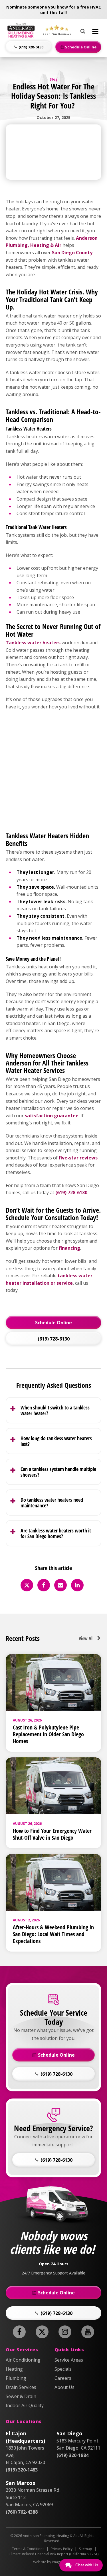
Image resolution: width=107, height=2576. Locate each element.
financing (69, 1248)
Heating (14, 2369)
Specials (63, 2369)
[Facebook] (44, 1585)
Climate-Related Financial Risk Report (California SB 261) (53, 2554)
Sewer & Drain (21, 2396)
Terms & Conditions (28, 2549)
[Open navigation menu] (95, 31)
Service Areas (69, 2360)
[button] (29, 47)
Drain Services (21, 2387)
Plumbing (16, 2378)
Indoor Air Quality (25, 2405)
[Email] (60, 1585)
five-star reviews (78, 1158)
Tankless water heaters (33, 643)
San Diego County (72, 253)
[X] (27, 1585)
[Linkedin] (77, 1585)
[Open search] (83, 30)
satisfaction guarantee (52, 1116)
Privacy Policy (62, 2549)
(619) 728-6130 (71, 1192)
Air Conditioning (23, 2360)
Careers (63, 2378)
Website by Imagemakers (53, 2562)
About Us (64, 2387)
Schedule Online (53, 1323)
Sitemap (86, 2549)
